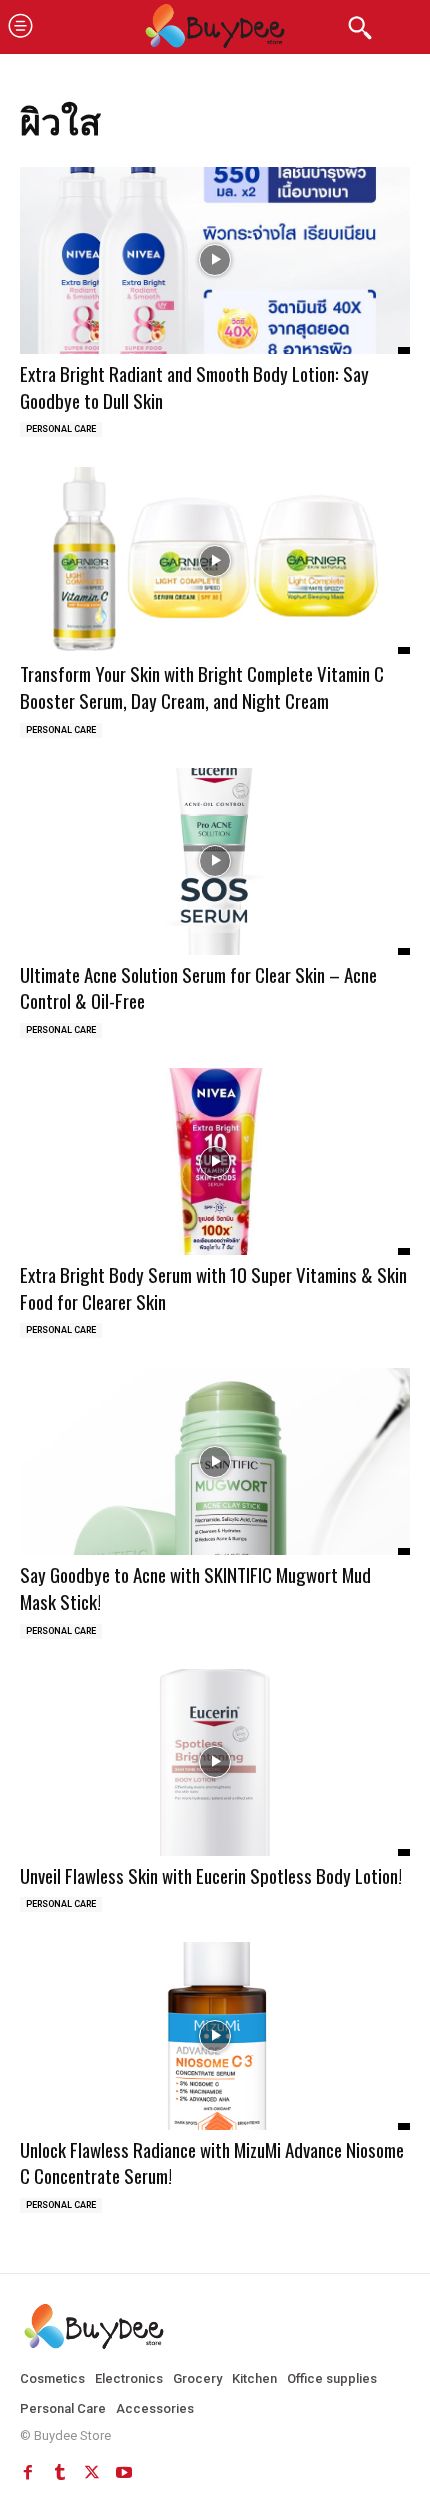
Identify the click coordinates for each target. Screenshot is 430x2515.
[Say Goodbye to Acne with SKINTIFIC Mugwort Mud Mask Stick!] (215, 1461)
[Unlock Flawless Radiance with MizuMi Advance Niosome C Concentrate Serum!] (215, 2035)
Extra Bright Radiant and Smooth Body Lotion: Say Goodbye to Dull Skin (194, 386)
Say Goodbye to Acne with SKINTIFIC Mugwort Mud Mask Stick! (195, 1587)
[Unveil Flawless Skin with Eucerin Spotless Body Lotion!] (215, 1762)
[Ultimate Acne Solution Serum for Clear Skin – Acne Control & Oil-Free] (215, 861)
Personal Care (61, 429)
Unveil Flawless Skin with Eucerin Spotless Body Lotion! (211, 1875)
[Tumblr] (60, 2473)
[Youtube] (124, 2473)
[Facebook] (28, 2473)
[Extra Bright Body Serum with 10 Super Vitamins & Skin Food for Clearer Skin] (215, 1161)
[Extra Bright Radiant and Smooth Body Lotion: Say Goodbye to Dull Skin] (215, 260)
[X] (92, 2473)
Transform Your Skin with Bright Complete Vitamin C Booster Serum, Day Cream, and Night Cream (202, 686)
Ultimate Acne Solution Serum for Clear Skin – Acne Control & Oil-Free (198, 987)
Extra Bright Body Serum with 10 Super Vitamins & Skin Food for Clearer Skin (213, 1287)
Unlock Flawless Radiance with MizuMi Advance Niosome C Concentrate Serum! (212, 2162)
